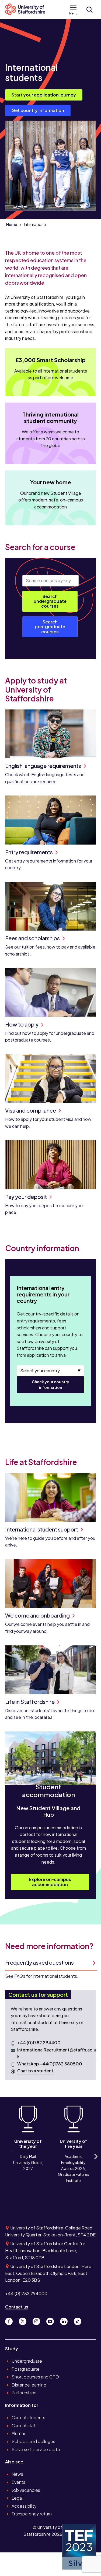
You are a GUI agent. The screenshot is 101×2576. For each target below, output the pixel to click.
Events (18, 2482)
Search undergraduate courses (50, 601)
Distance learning (29, 2385)
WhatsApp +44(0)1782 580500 (50, 2064)
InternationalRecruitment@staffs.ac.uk (57, 2053)
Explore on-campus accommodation (50, 1882)
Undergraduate (27, 2361)
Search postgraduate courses (50, 627)
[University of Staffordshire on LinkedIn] (66, 2320)
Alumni (18, 2433)
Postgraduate (26, 2369)
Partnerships (24, 2393)
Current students (28, 2417)
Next (95, 2161)
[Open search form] (89, 10)
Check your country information (50, 1384)
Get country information (38, 110)
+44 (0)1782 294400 (39, 2042)
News (17, 2474)
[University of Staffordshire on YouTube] (52, 2320)
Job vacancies (26, 2490)
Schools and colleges (33, 2441)
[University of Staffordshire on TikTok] (79, 2320)
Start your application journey (44, 95)
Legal (17, 2498)
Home (12, 224)
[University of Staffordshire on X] (25, 2320)
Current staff (24, 2426)
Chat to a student (35, 2071)
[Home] (27, 10)
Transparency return (32, 2514)
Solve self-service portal (36, 2449)
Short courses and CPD (35, 2377)
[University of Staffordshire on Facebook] (11, 2320)
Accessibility (24, 2506)
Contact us (17, 2307)
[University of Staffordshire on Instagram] (38, 2320)
